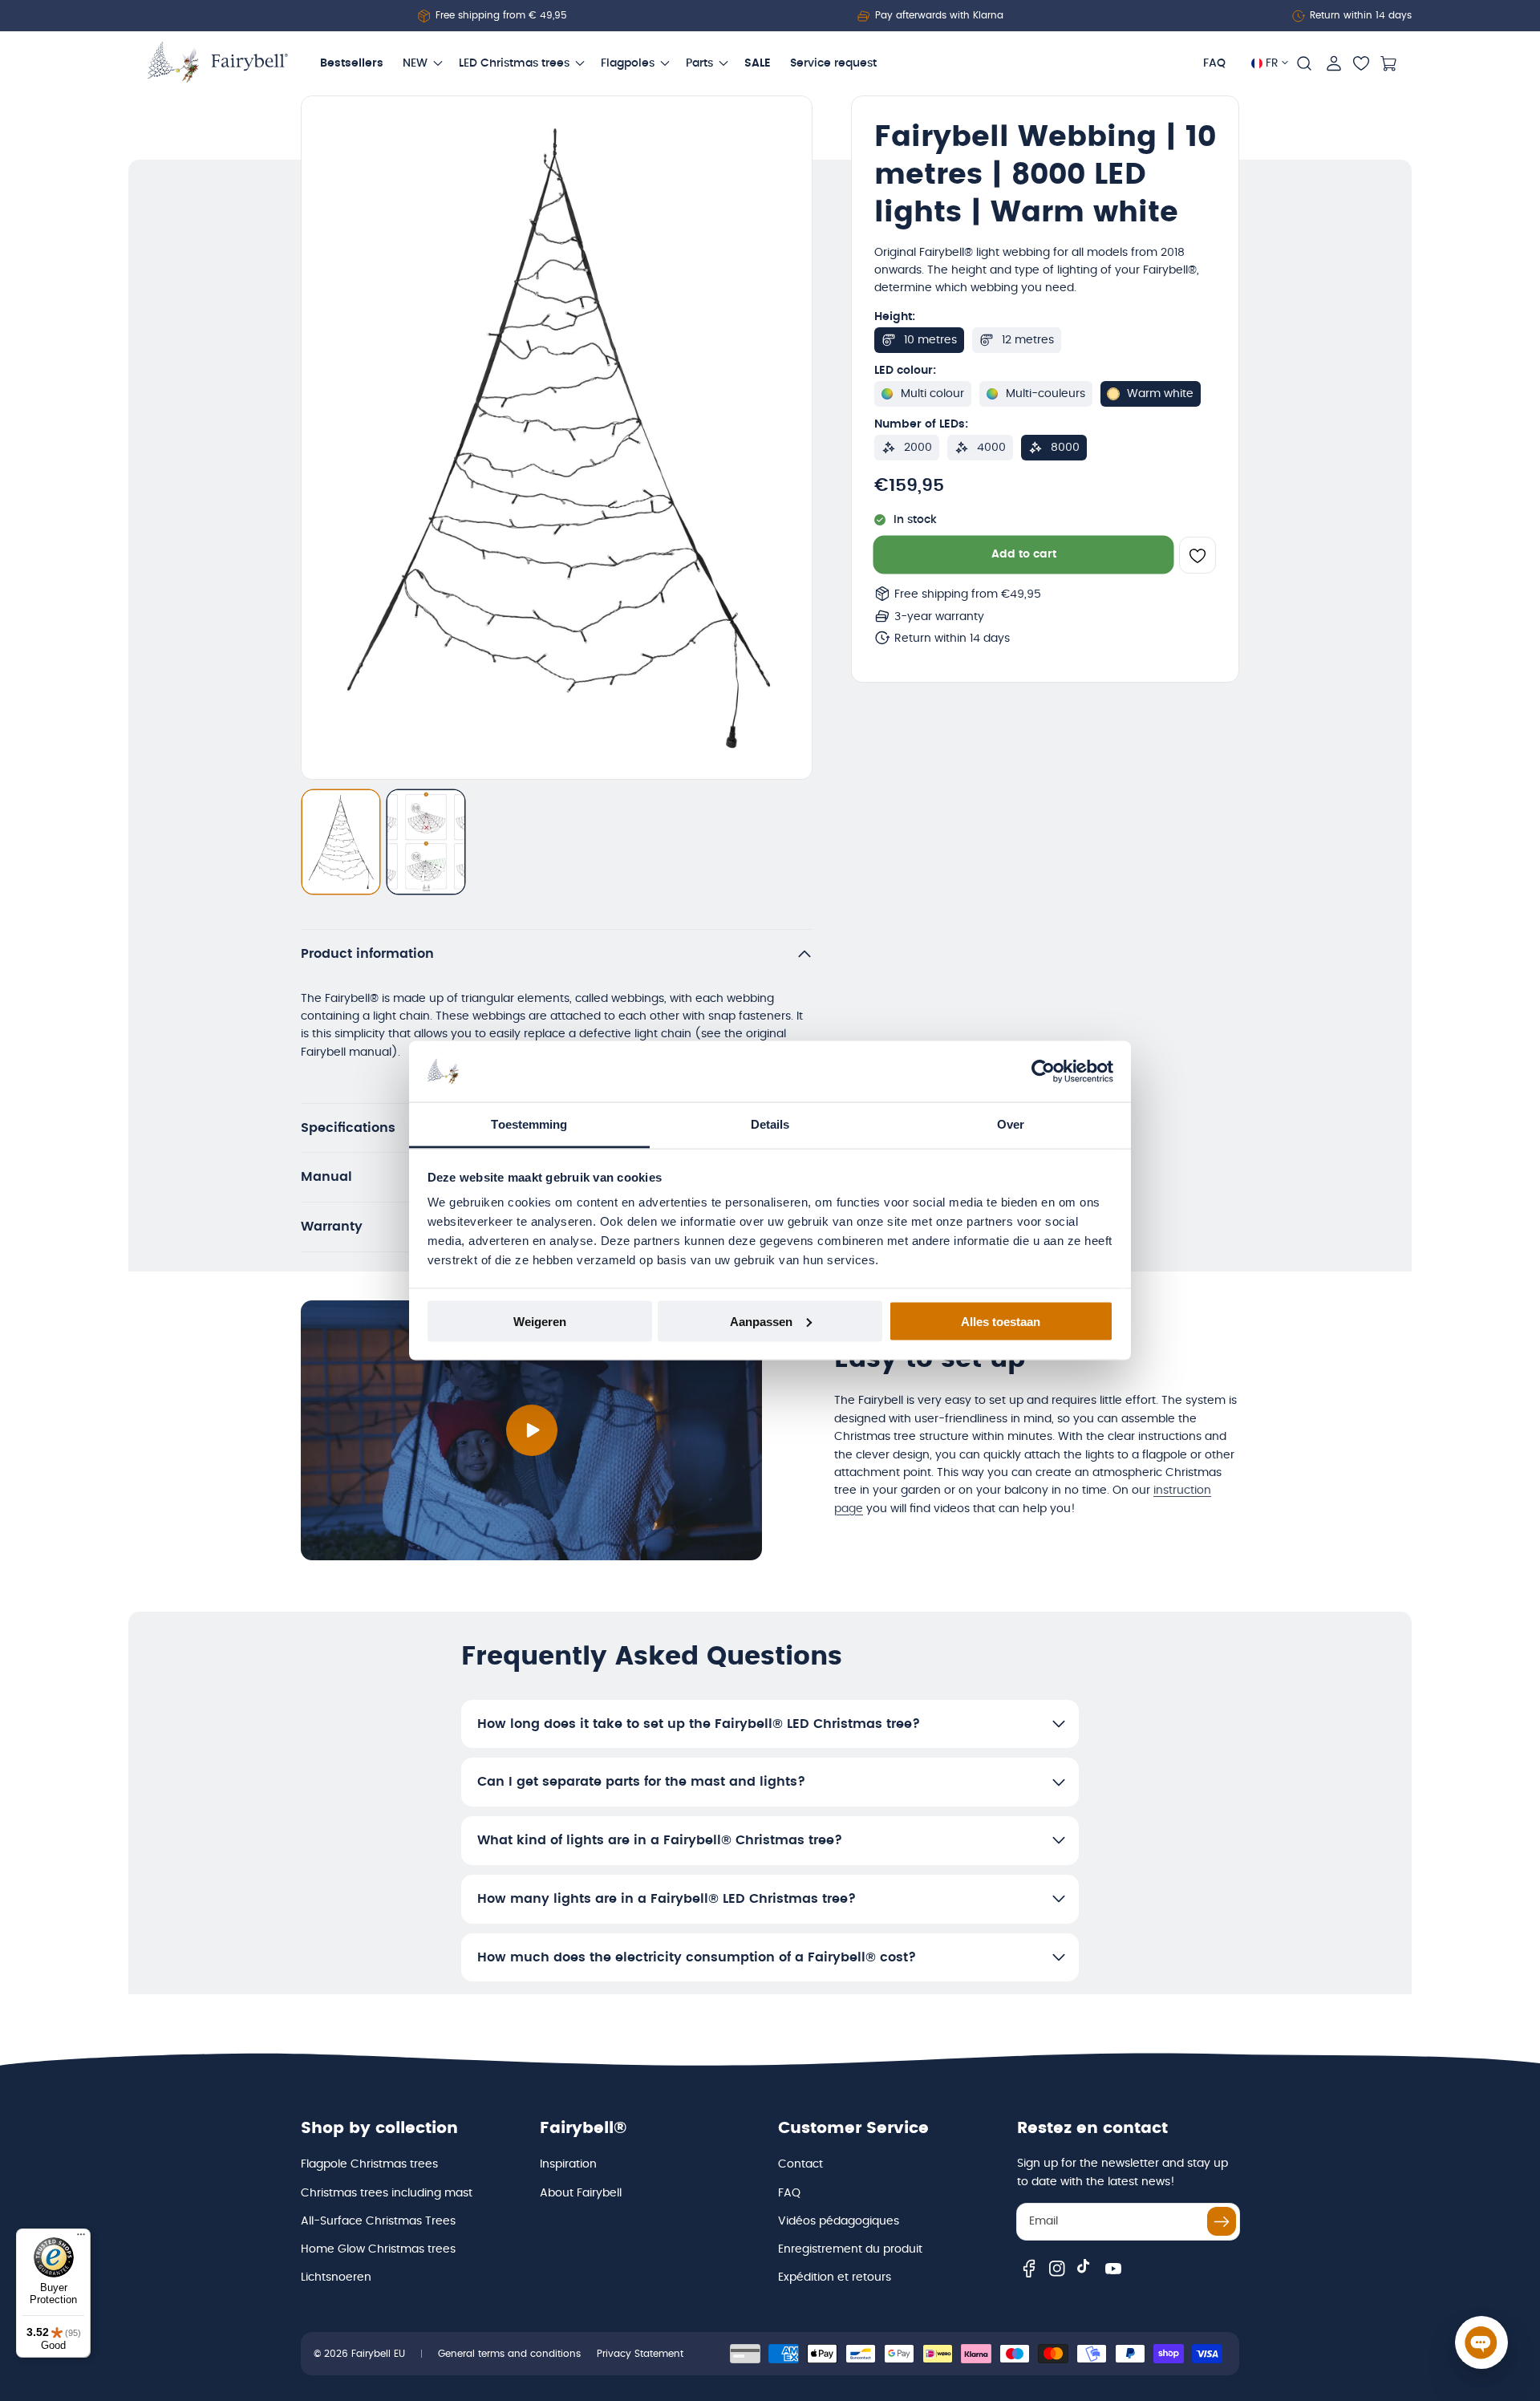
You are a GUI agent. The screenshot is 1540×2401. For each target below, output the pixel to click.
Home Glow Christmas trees (378, 2249)
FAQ (789, 2193)
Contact (800, 2164)
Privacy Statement (640, 2354)
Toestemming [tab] (529, 1124)
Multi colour (932, 394)
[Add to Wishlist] (1198, 556)
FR (1272, 63)
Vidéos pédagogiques (839, 2221)
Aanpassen (761, 1321)
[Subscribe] (1222, 2221)
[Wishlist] (1361, 63)
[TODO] (341, 842)
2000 (918, 448)
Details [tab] (770, 1124)
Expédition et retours (835, 2277)
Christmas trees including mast (387, 2193)
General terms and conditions (509, 2354)
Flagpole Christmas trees (369, 2164)
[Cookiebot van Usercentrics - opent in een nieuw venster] (1043, 1072)
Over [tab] (1011, 1124)
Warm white (1160, 394)
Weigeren (540, 1321)
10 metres (930, 340)
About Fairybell (581, 2193)
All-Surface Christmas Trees (378, 2221)
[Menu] (81, 2238)
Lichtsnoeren (336, 2277)
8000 (1065, 448)
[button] (1304, 63)
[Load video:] (531, 1430)
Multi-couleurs (1046, 394)
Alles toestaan (1001, 1321)
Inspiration (568, 2164)
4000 (991, 448)
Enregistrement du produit (850, 2249)
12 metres (1028, 340)
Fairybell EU (378, 2354)
